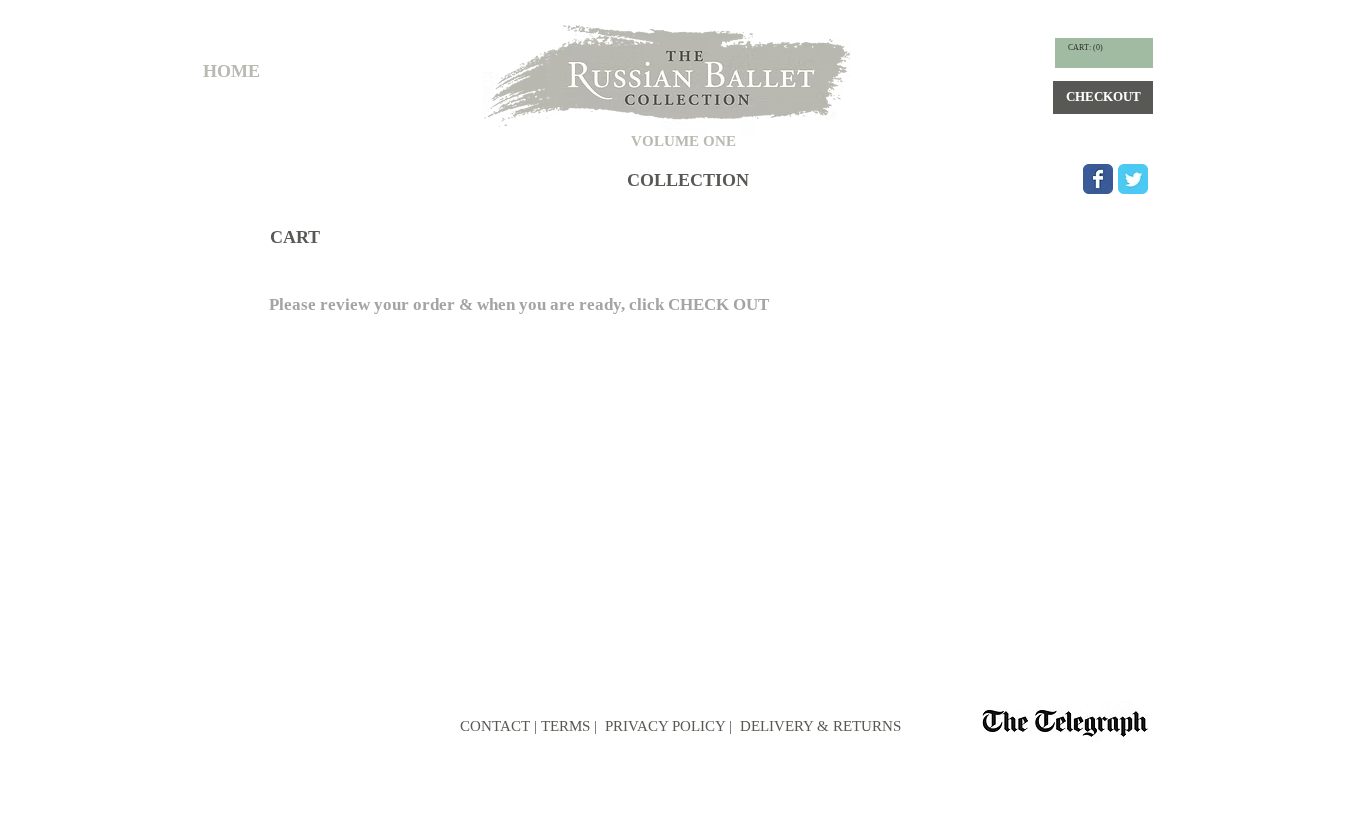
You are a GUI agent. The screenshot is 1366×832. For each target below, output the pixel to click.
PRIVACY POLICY (663, 726)
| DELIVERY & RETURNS (815, 726)
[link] (1086, 47)
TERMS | (569, 726)
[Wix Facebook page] (1098, 179)
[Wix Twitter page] (1133, 179)
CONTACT (495, 726)
